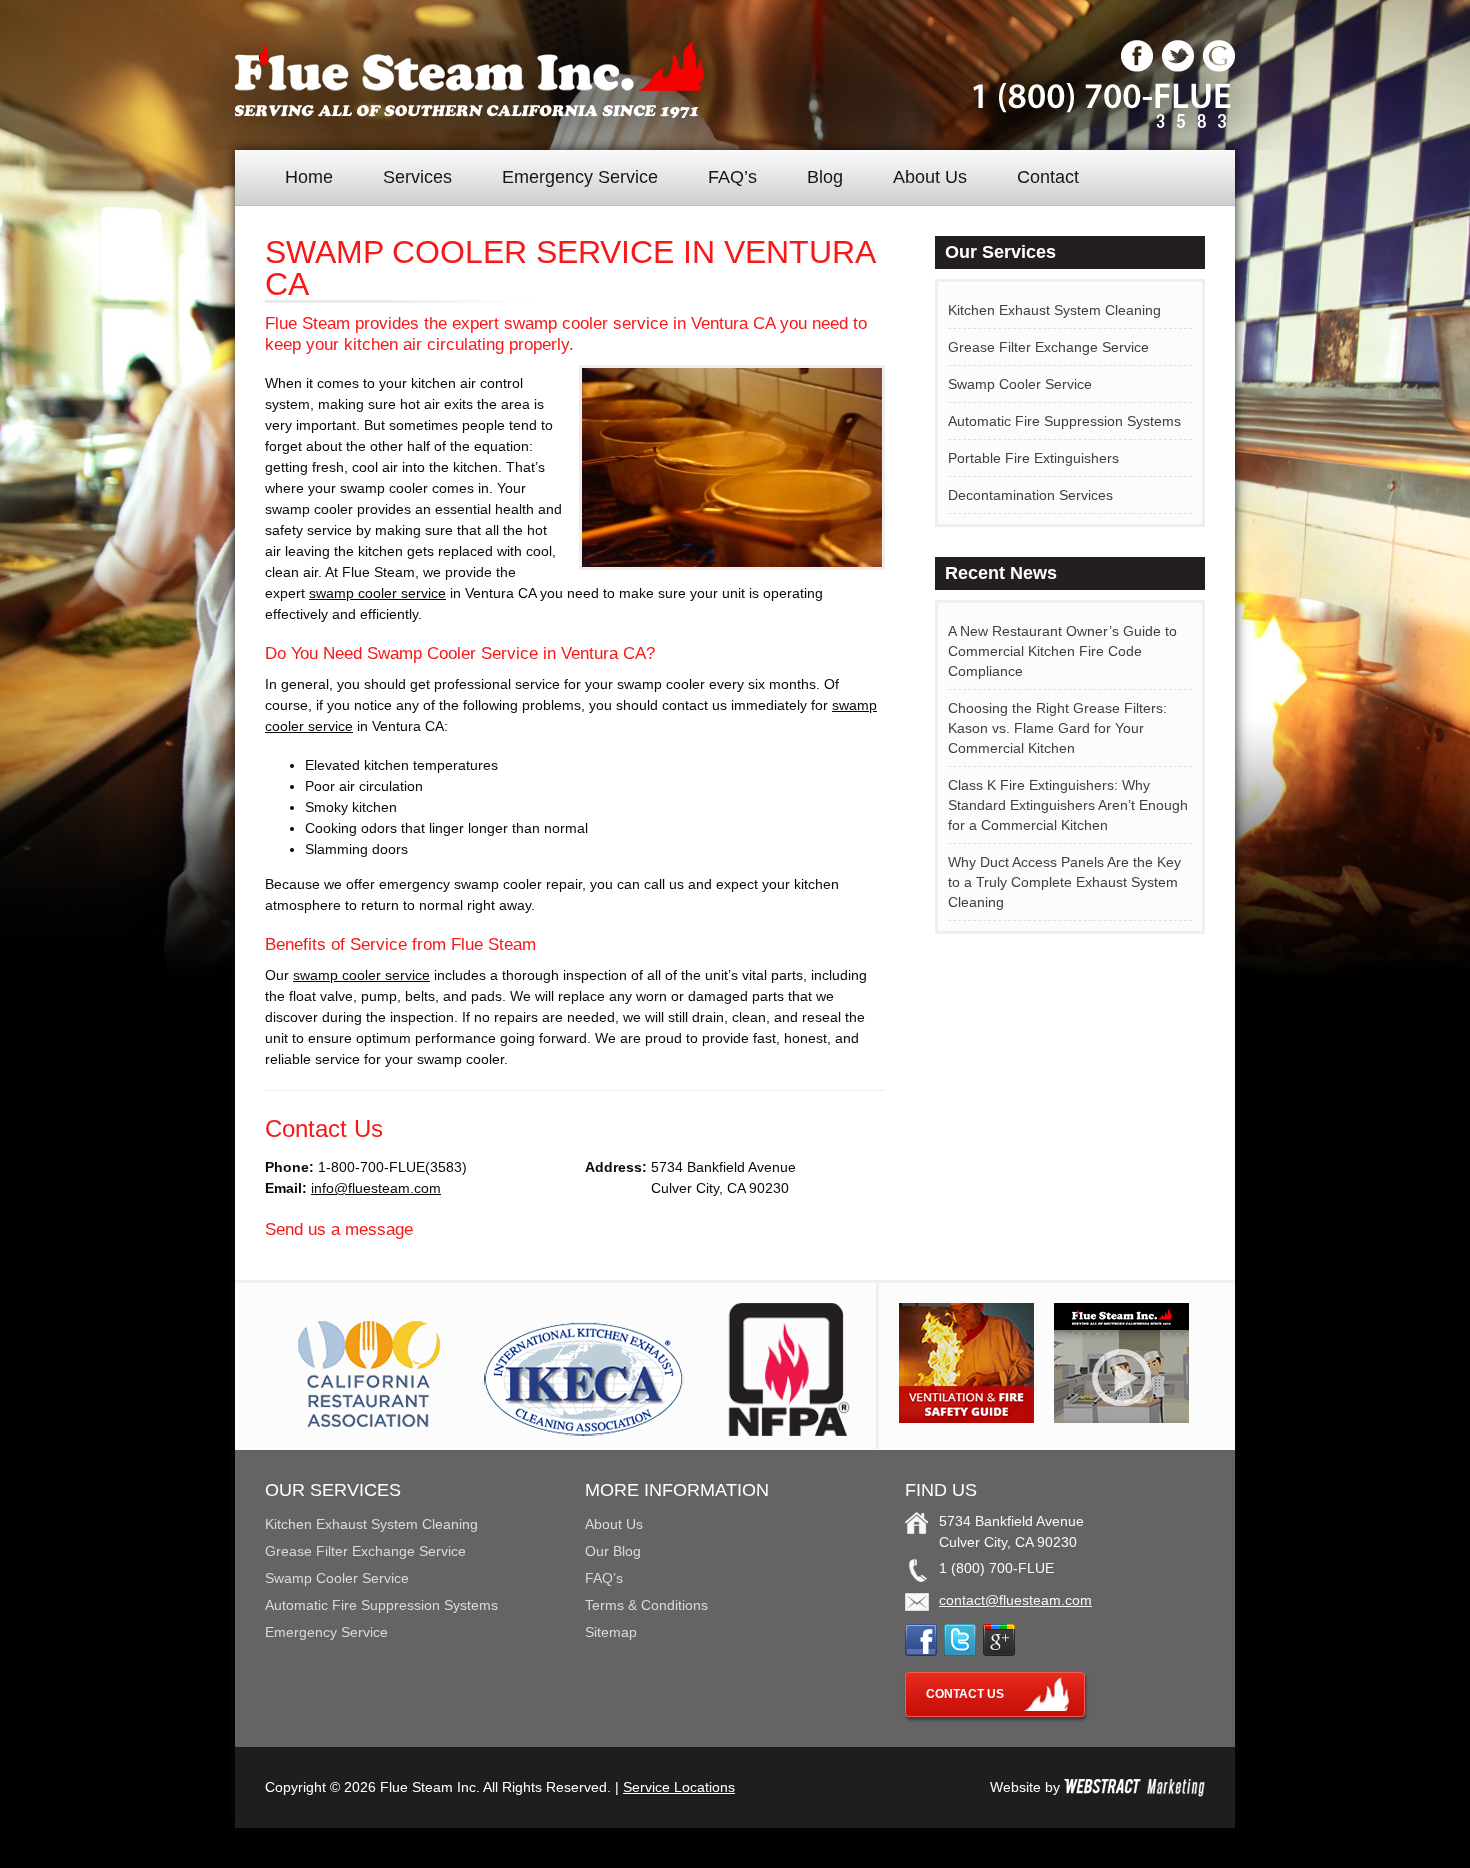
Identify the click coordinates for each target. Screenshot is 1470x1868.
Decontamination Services (1030, 495)
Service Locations (679, 1787)
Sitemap (611, 1632)
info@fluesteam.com (376, 1188)
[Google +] (1219, 67)
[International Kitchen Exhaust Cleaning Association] (584, 1431)
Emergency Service (580, 177)
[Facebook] (1137, 67)
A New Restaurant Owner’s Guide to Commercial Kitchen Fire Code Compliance (1062, 651)
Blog (825, 177)
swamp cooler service (377, 593)
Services (417, 177)
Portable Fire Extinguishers (1033, 458)
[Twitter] (1178, 67)
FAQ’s (732, 177)
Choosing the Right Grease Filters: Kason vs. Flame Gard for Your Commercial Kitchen (1057, 728)
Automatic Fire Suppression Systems (1064, 421)
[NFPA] (789, 1431)
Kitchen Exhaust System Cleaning (1054, 310)
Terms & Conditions (646, 1605)
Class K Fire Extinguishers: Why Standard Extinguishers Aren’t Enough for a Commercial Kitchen (1068, 805)
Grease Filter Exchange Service (1048, 347)
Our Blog (613, 1551)
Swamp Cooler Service (1020, 384)
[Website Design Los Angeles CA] (1134, 1787)
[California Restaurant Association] (366, 1431)
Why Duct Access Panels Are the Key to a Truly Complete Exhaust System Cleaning (1064, 882)
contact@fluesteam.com (1015, 1600)
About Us (930, 177)
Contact (1048, 177)
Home (309, 177)
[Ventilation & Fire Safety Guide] (966, 1418)
